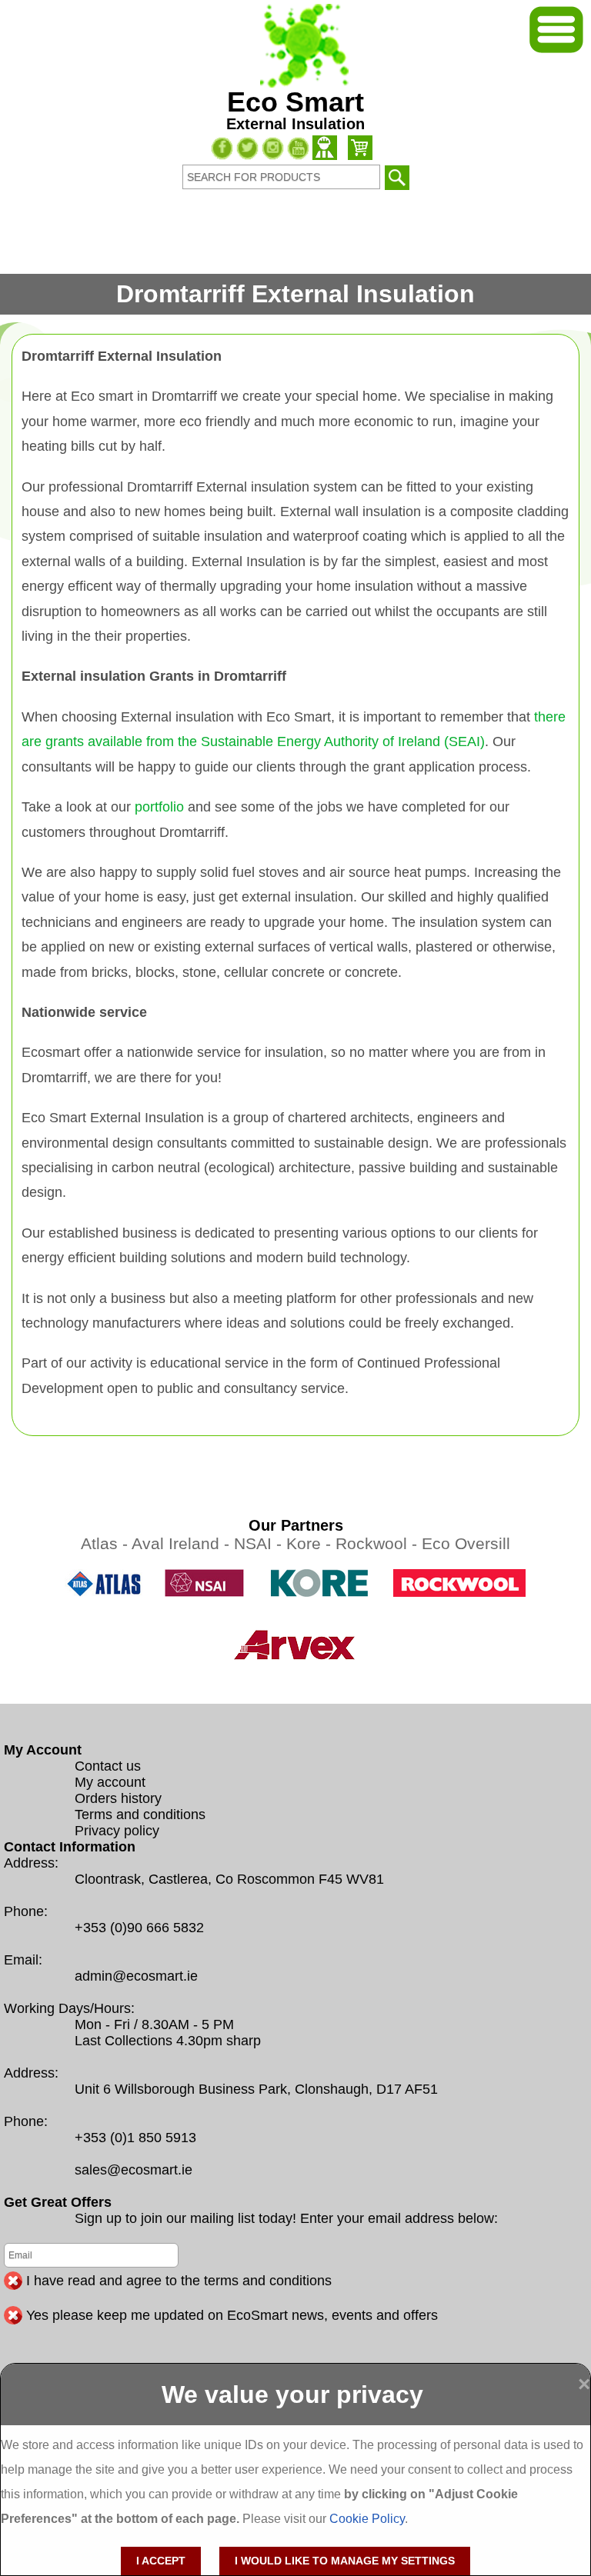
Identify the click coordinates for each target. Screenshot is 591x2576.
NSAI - (260, 1543)
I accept (161, 2561)
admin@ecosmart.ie (136, 1976)
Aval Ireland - (183, 1543)
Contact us (108, 1766)
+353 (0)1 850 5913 (135, 2138)
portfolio (159, 807)
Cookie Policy (367, 2519)
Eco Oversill (466, 1543)
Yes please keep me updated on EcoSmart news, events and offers (232, 2315)
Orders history (118, 1798)
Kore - (311, 1543)
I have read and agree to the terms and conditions (179, 2281)
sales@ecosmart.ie (134, 2170)
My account (110, 1782)
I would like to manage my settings (345, 2561)
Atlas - (106, 1543)
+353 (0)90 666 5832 (139, 1928)
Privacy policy (117, 1831)
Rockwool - (379, 1543)
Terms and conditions (140, 1815)
